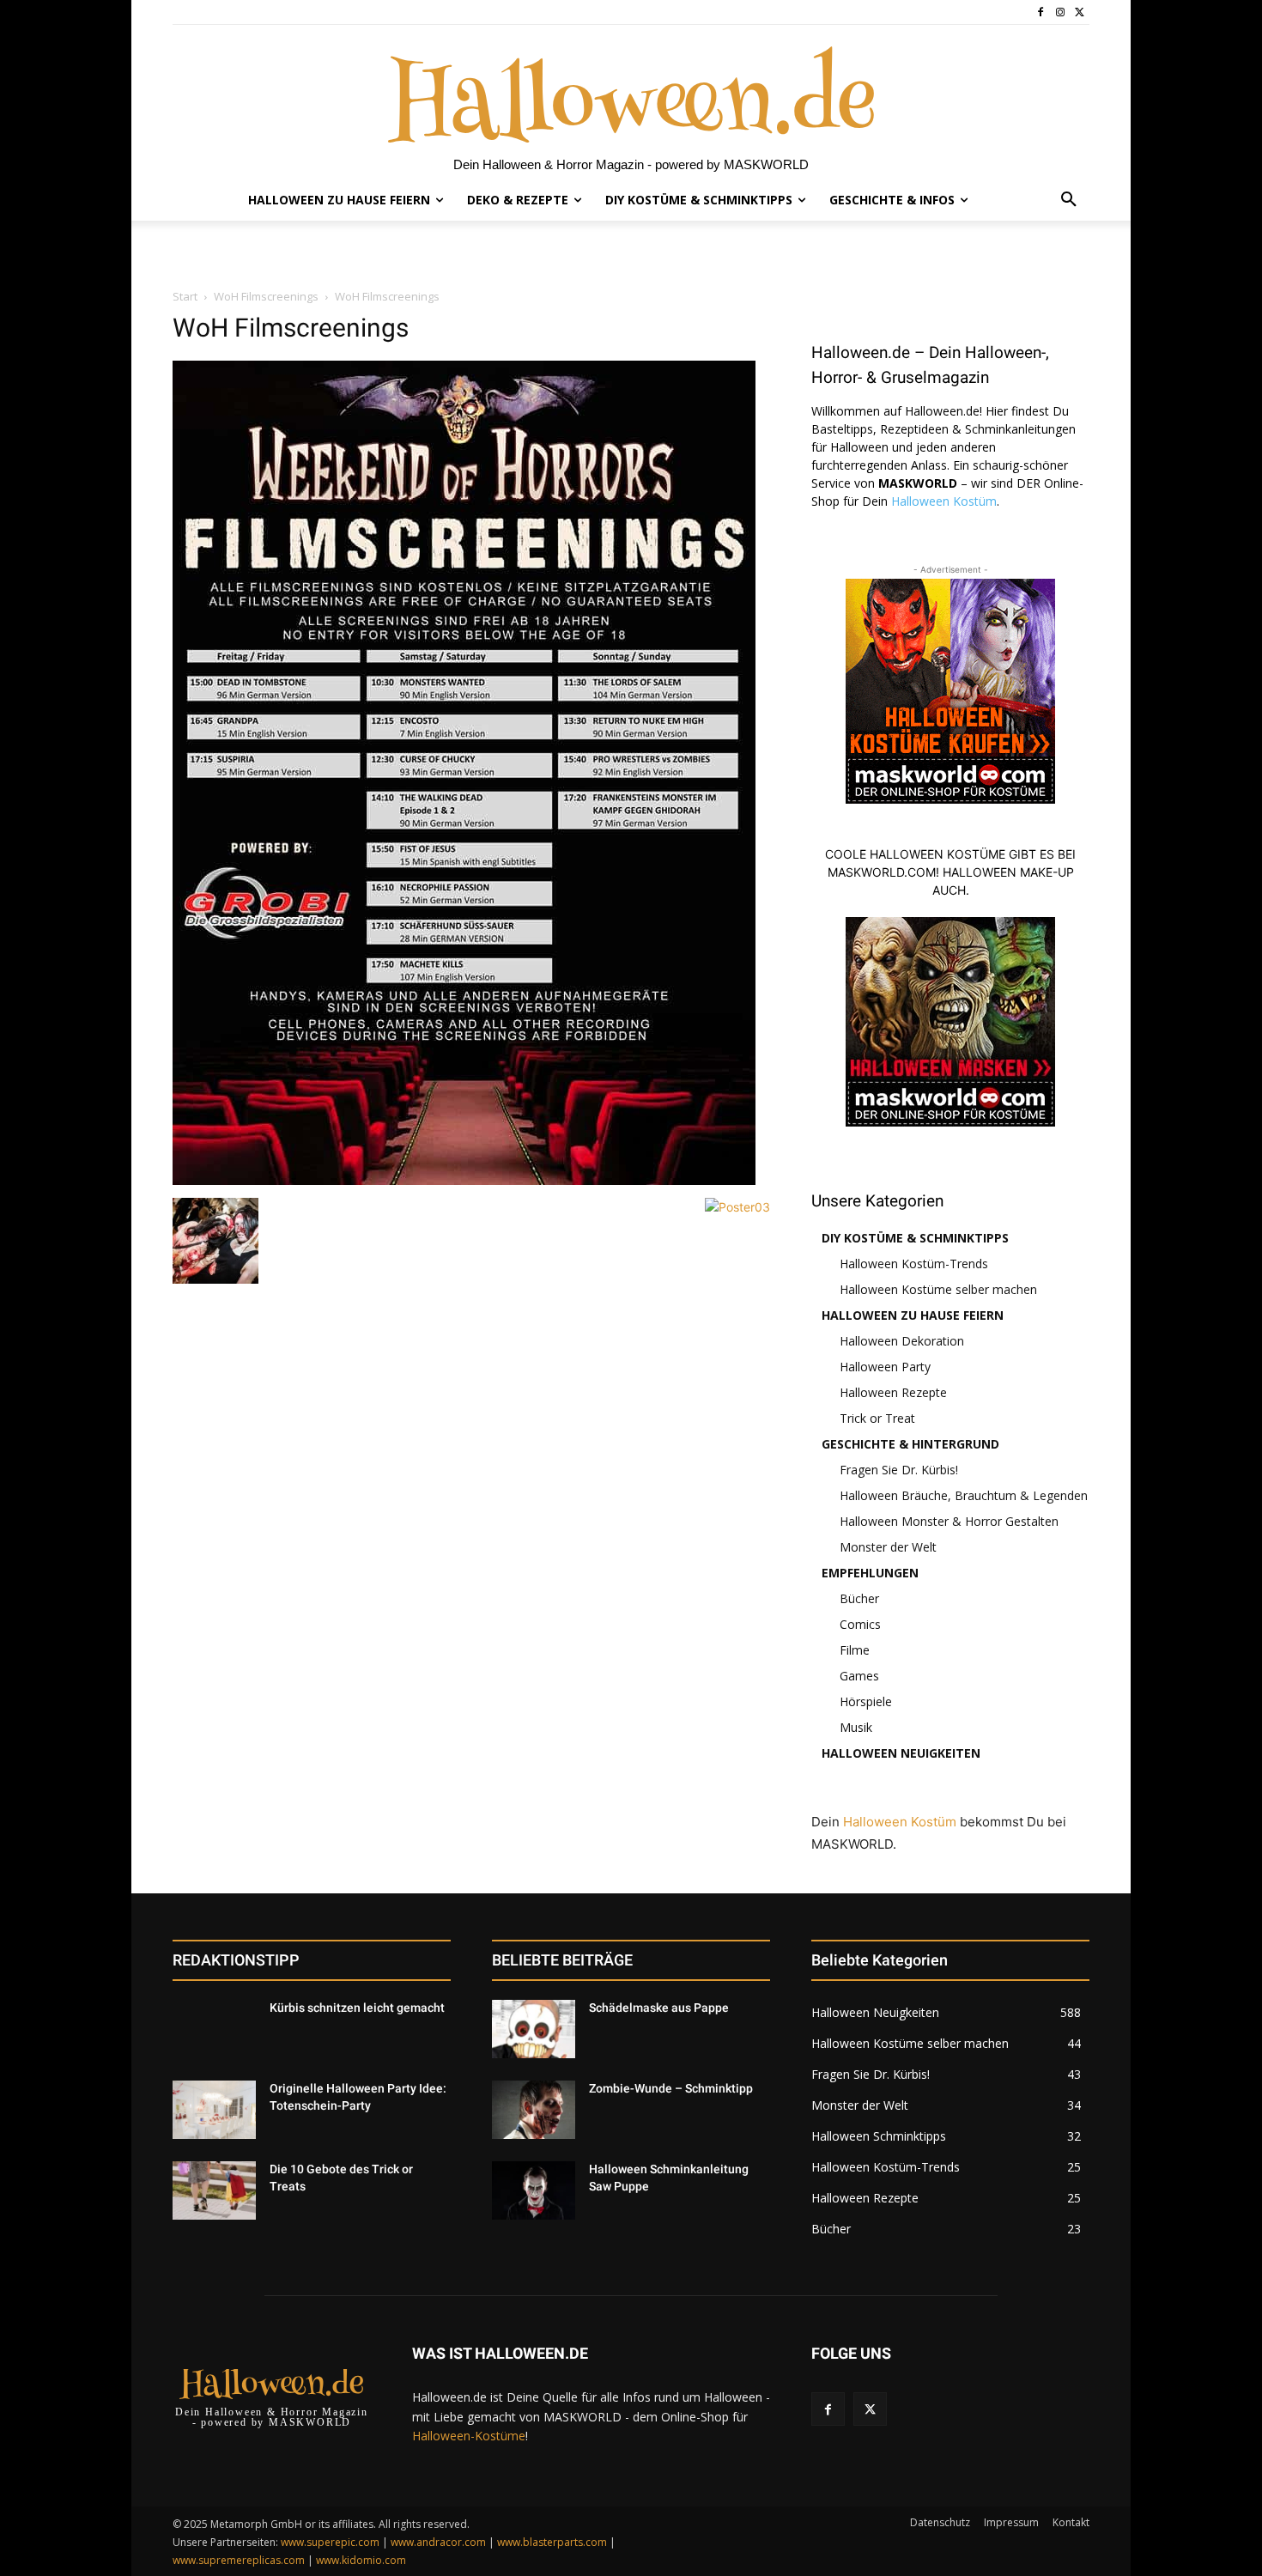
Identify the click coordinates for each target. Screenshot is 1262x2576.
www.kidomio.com (361, 2560)
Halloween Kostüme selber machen (938, 1289)
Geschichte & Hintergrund (910, 1444)
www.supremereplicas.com (239, 2560)
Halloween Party (885, 1367)
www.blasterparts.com (552, 2542)
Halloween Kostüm (944, 501)
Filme (855, 1650)
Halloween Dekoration (902, 1341)
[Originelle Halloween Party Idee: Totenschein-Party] (214, 2110)
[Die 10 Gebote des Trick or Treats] (214, 2190)
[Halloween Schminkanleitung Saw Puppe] (534, 2190)
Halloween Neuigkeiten (901, 1753)
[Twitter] (1080, 12)
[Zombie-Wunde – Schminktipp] (534, 2110)
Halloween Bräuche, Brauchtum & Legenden (964, 1495)
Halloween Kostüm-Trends (914, 1264)
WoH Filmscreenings (266, 296)
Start (185, 296)
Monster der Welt (888, 1547)
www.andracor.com (438, 2542)
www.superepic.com (330, 2542)
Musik (856, 1727)
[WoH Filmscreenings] (464, 1180)
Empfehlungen (870, 1573)
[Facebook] (1041, 12)
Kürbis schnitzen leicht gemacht (357, 2008)
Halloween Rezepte (893, 1392)
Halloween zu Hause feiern (913, 1315)
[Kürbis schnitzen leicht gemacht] (214, 2029)
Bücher (859, 1598)
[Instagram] (1060, 12)
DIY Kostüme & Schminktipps (915, 1238)
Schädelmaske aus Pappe (659, 2008)
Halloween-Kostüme (469, 2436)
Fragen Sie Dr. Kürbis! (899, 1470)
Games (859, 1676)
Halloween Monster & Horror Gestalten (949, 1521)
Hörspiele (866, 1701)
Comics (860, 1624)
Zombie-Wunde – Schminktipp (671, 2088)
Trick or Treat (877, 1418)
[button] (1069, 200)
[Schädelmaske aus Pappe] (534, 2029)
